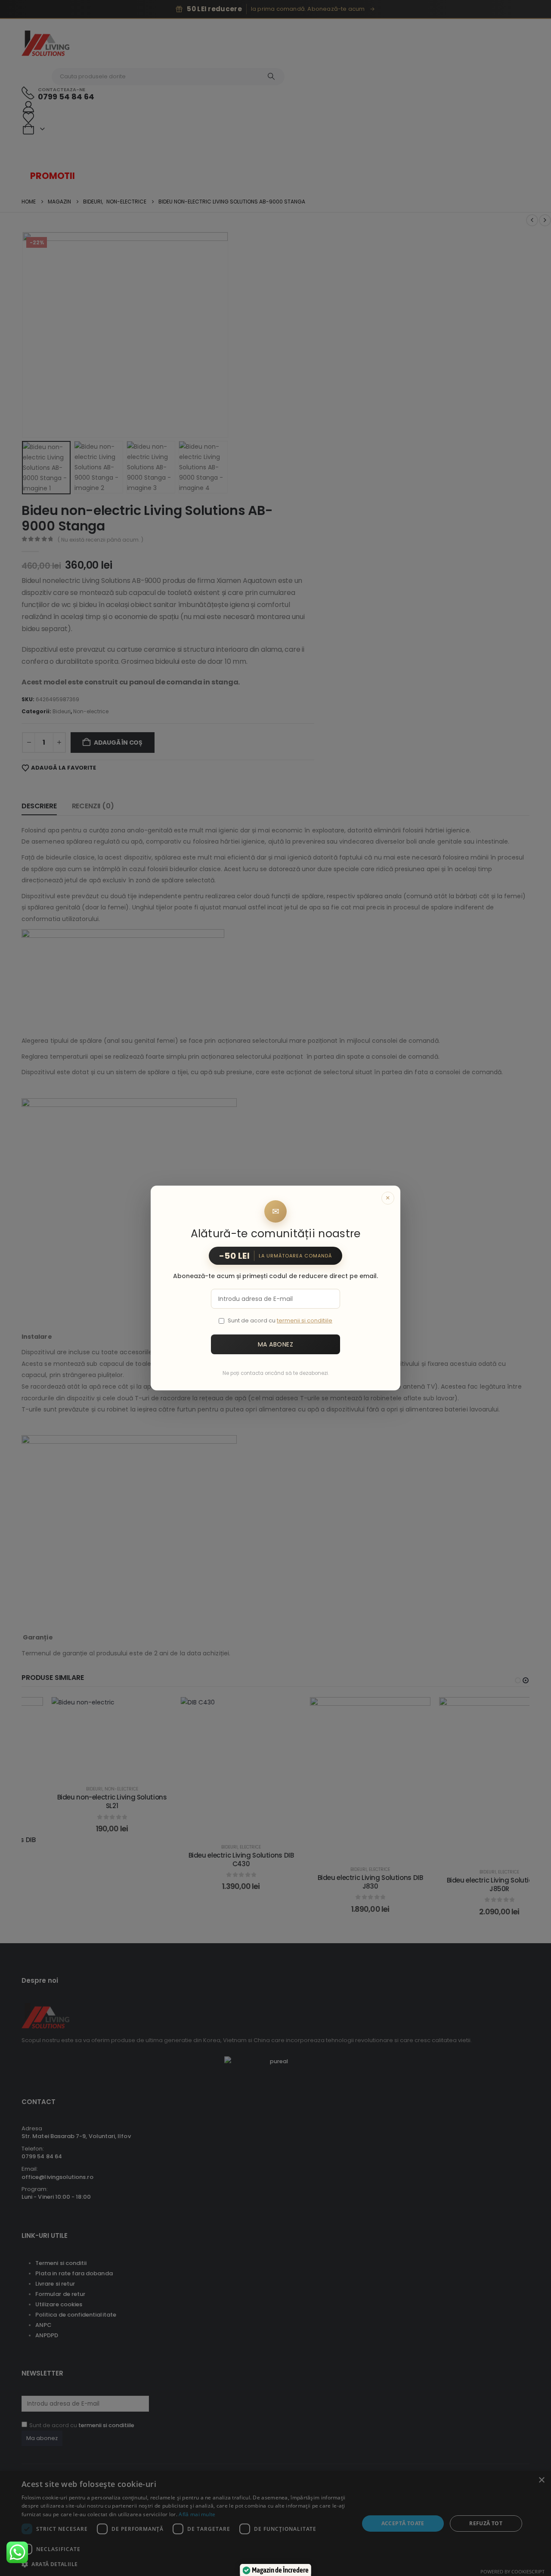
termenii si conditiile (305, 1320)
